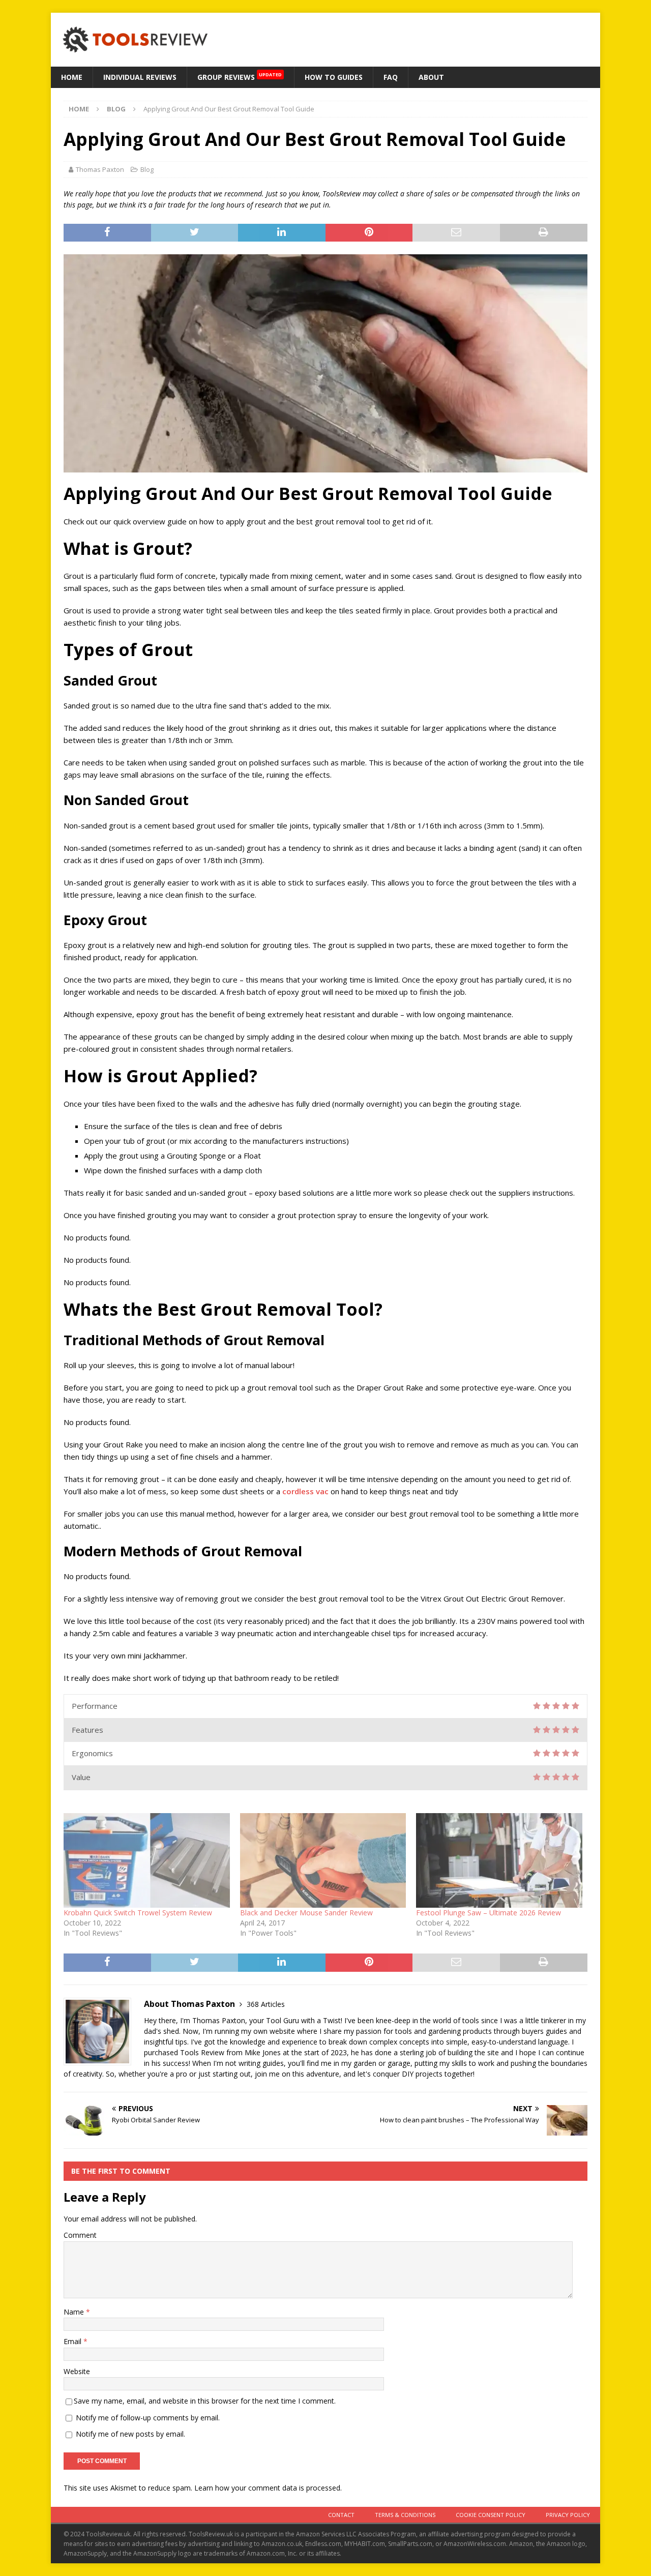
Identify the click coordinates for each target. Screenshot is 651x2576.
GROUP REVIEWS (240, 77)
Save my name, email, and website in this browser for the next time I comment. (205, 2401)
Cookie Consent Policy (491, 2515)
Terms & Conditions (405, 2515)
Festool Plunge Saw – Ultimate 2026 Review (489, 1913)
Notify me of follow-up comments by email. (148, 2418)
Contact (341, 2515)
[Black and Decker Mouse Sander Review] (323, 1861)
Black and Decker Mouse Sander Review (306, 1913)
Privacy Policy (568, 2515)
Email (73, 2341)
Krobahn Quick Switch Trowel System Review (138, 1913)
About (431, 77)
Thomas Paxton (100, 169)
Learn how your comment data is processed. (268, 2488)
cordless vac (305, 1491)
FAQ (391, 77)
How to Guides (334, 77)
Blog (147, 169)
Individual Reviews (140, 77)
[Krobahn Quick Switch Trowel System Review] (147, 1861)
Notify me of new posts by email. (130, 2434)
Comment (80, 2235)
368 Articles (266, 2004)
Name (75, 2312)
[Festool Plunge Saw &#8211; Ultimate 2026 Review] (499, 1861)
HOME (72, 77)
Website (77, 2371)
